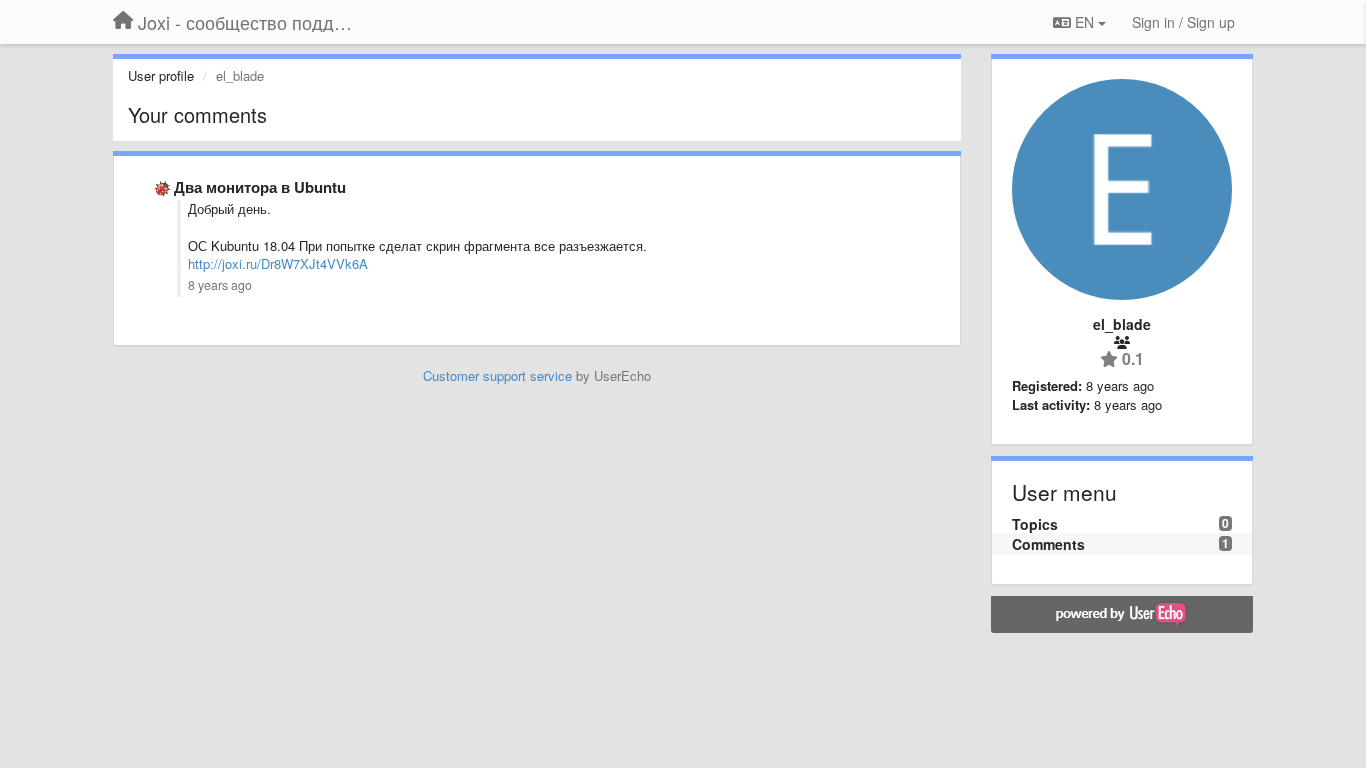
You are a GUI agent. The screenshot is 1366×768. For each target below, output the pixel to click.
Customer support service (497, 375)
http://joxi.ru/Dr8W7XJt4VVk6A (278, 263)
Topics (1035, 524)
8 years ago (220, 285)
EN (1084, 22)
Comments (1048, 544)
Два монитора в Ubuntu (260, 187)
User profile (161, 75)
